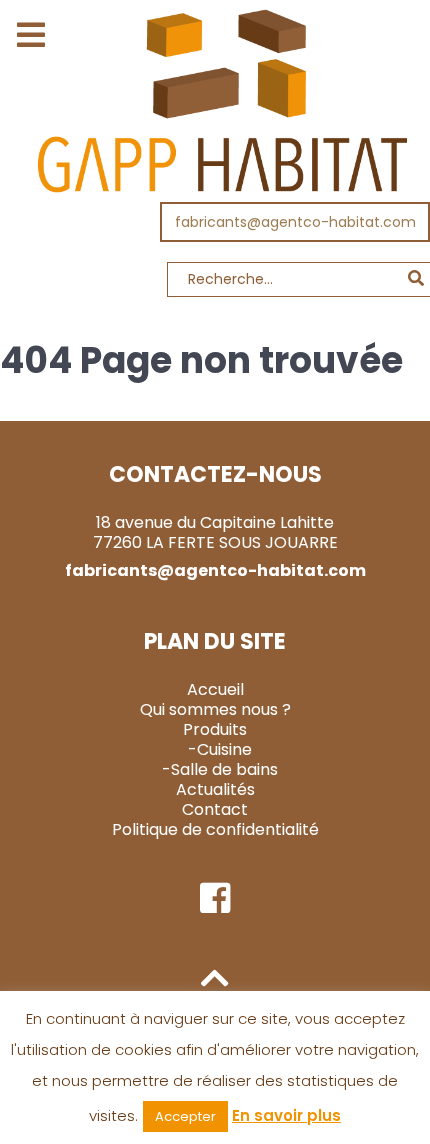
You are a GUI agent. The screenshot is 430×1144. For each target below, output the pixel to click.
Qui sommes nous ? (215, 709)
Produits (215, 729)
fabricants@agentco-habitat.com (295, 222)
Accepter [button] (185, 1116)
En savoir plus (286, 1115)
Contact (215, 809)
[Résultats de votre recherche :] (215, 284)
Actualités (215, 789)
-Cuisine (220, 749)
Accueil (215, 689)
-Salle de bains (220, 769)
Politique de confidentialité (215, 829)
